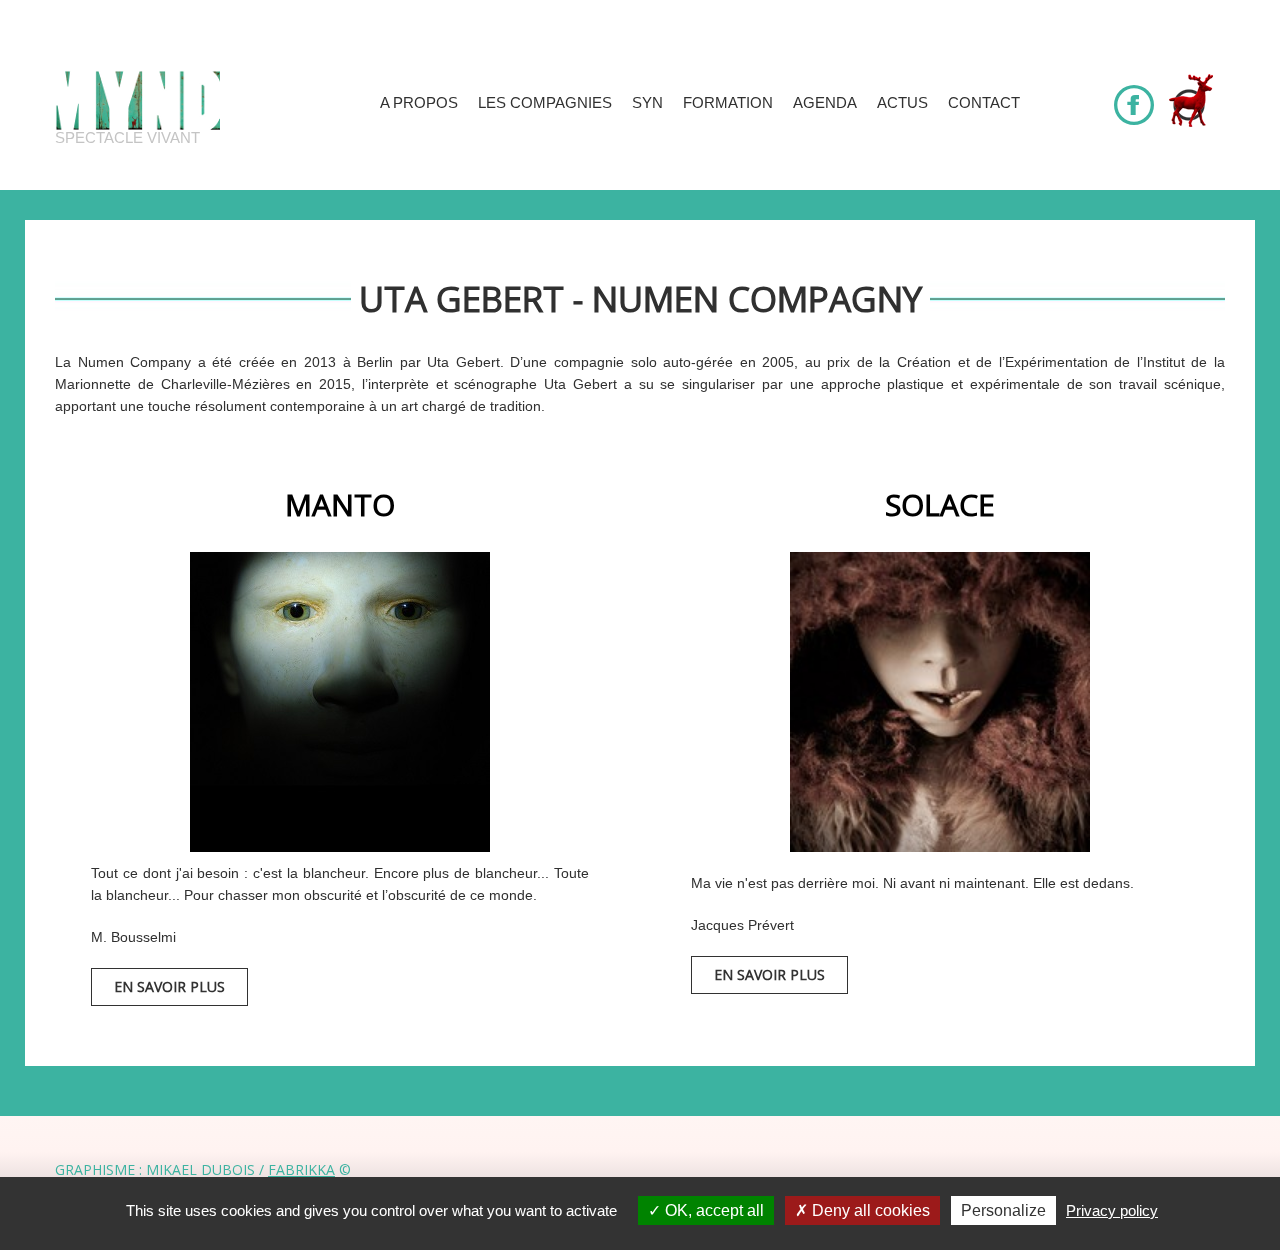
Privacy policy (1112, 1210)
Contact (984, 102)
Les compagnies (545, 102)
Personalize (1003, 1210)
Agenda (825, 102)
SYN (647, 102)
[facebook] (1134, 96)
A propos (419, 102)
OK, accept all (712, 1210)
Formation (728, 102)
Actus (902, 102)
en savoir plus (169, 986)
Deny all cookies (869, 1210)
